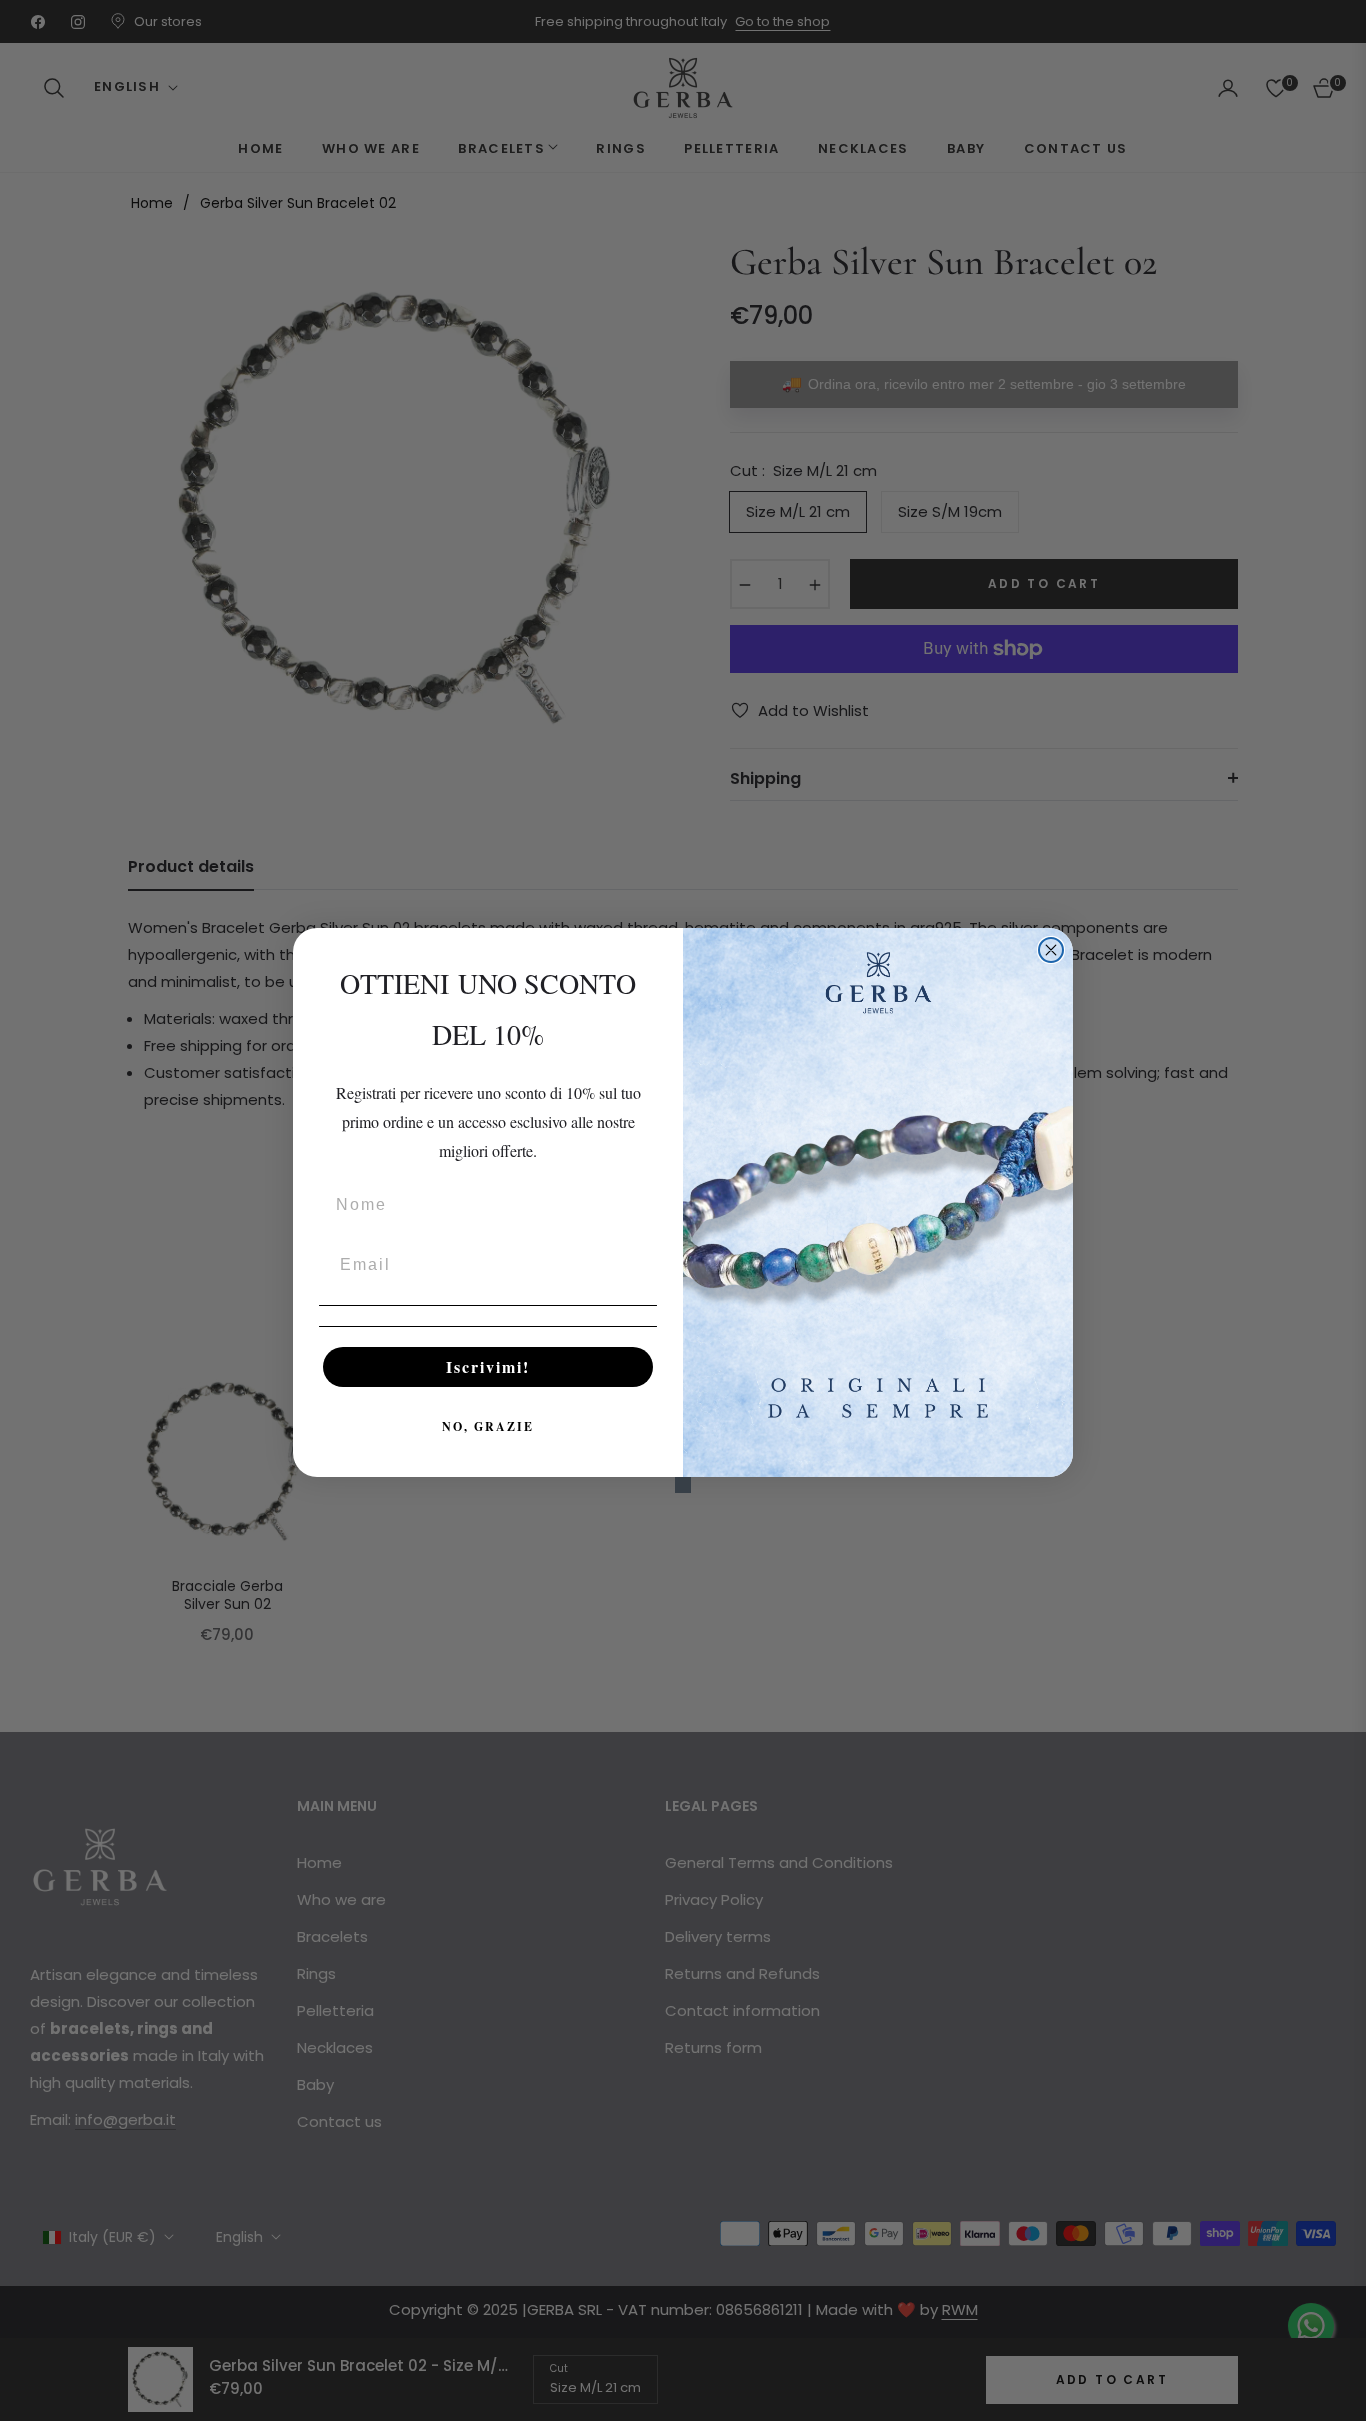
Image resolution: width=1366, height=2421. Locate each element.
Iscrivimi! (488, 1366)
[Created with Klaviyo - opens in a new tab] (683, 1485)
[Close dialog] (1051, 950)
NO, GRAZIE (488, 1426)
